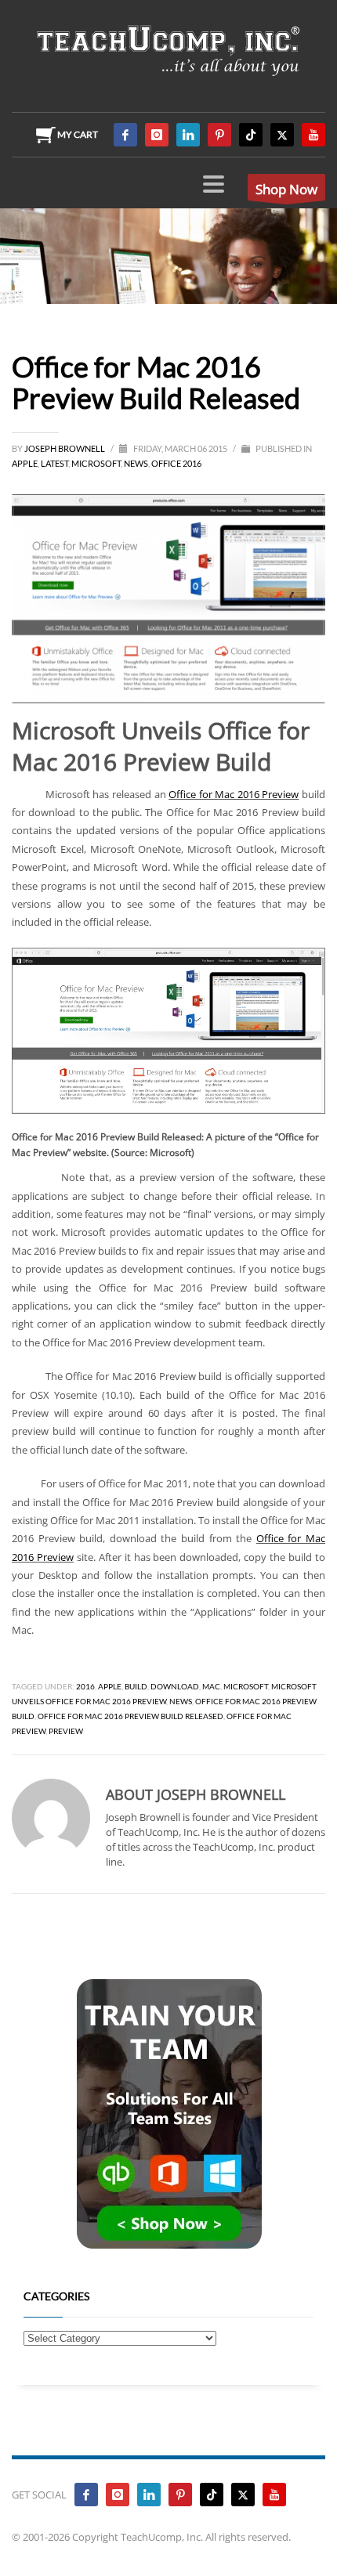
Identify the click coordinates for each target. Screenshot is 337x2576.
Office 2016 (176, 463)
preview (66, 1731)
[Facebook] (125, 135)
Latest (54, 463)
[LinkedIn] (188, 135)
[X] (282, 135)
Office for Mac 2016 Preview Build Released (130, 1716)
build (136, 1686)
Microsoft (96, 463)
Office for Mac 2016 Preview (234, 794)
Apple (25, 463)
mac (211, 1686)
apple (110, 1686)
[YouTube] (313, 135)
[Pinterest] (219, 135)
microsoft (246, 1686)
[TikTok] (251, 135)
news (181, 1701)
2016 (85, 1686)
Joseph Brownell (65, 448)
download (175, 1686)
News (136, 463)
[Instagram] (157, 135)
